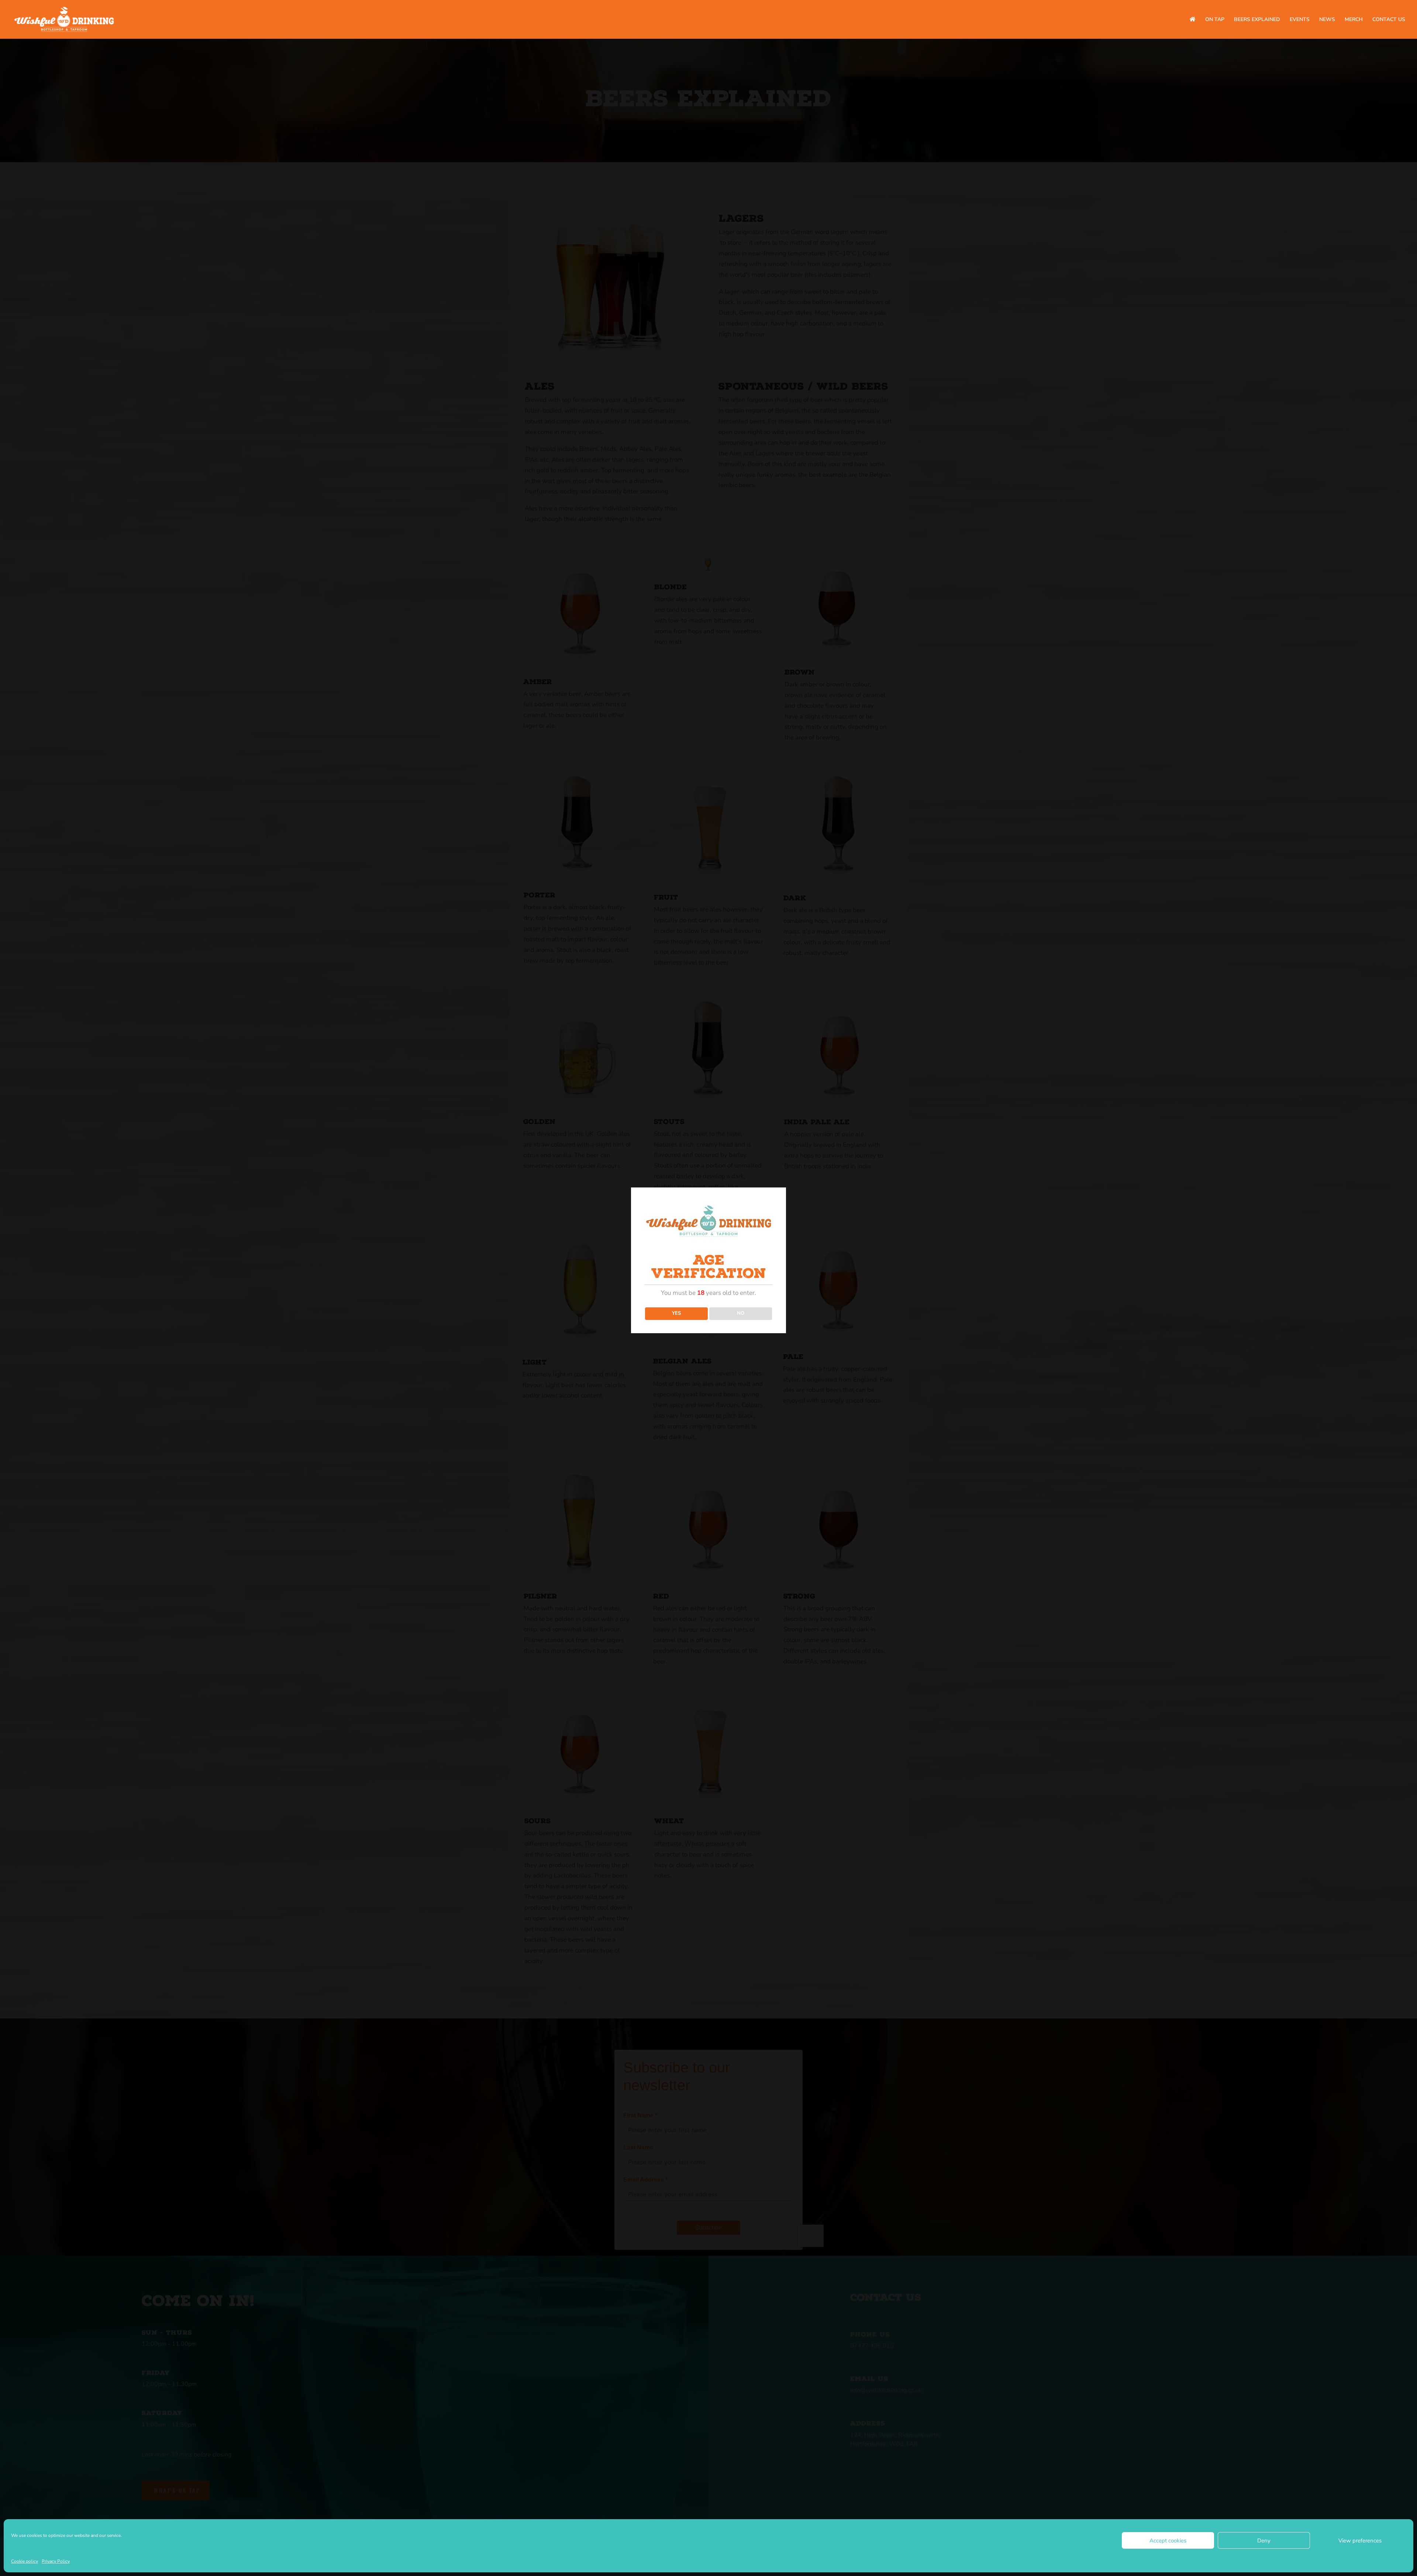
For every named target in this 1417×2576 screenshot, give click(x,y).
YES (676, 1313)
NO (741, 1313)
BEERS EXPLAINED (1257, 20)
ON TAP (1215, 20)
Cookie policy (25, 2561)
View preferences (1360, 2541)
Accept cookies (1168, 2541)
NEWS (1327, 20)
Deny (1264, 2541)
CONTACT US (1389, 20)
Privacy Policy (56, 2561)
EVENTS (1300, 20)
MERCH (1354, 20)
